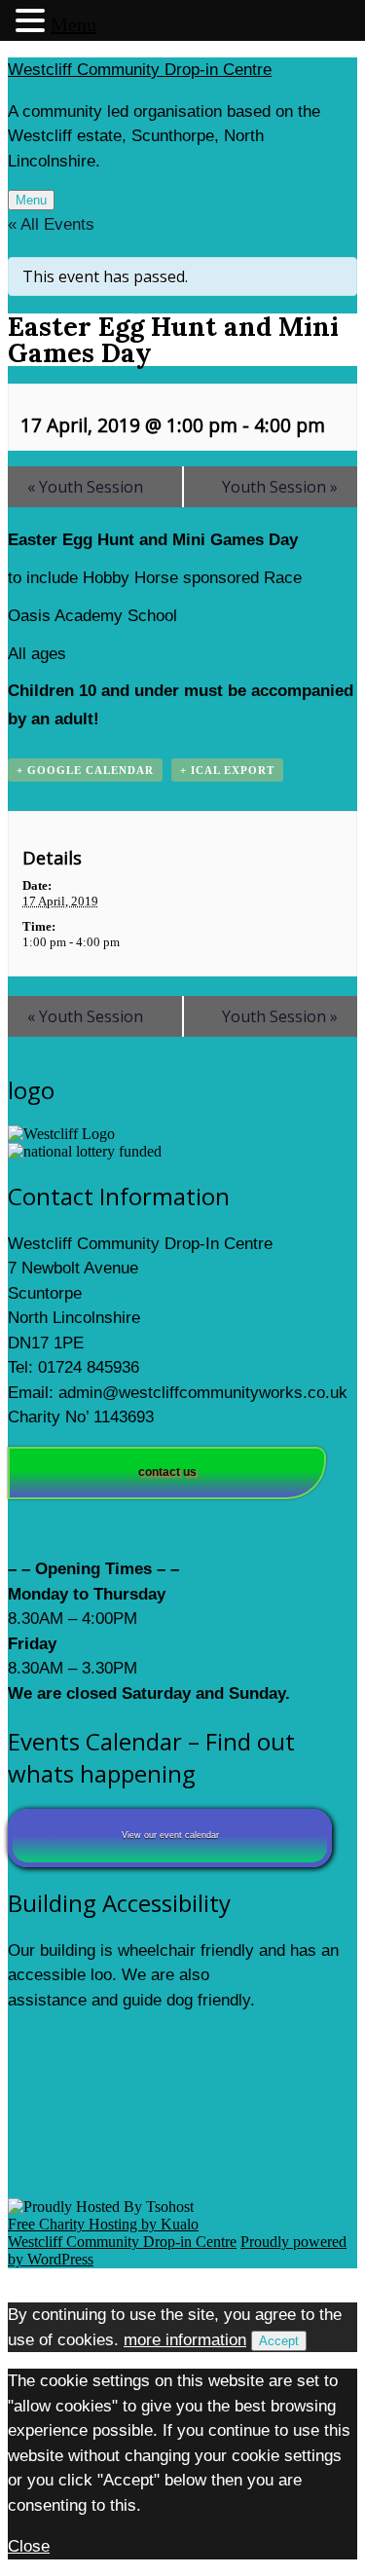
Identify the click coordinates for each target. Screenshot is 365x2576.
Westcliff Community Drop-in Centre (140, 70)
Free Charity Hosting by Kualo (103, 2224)
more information (185, 2340)
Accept (279, 2341)
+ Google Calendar (85, 770)
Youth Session (85, 487)
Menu (31, 200)
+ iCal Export (227, 770)
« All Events (51, 224)
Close (29, 2546)
